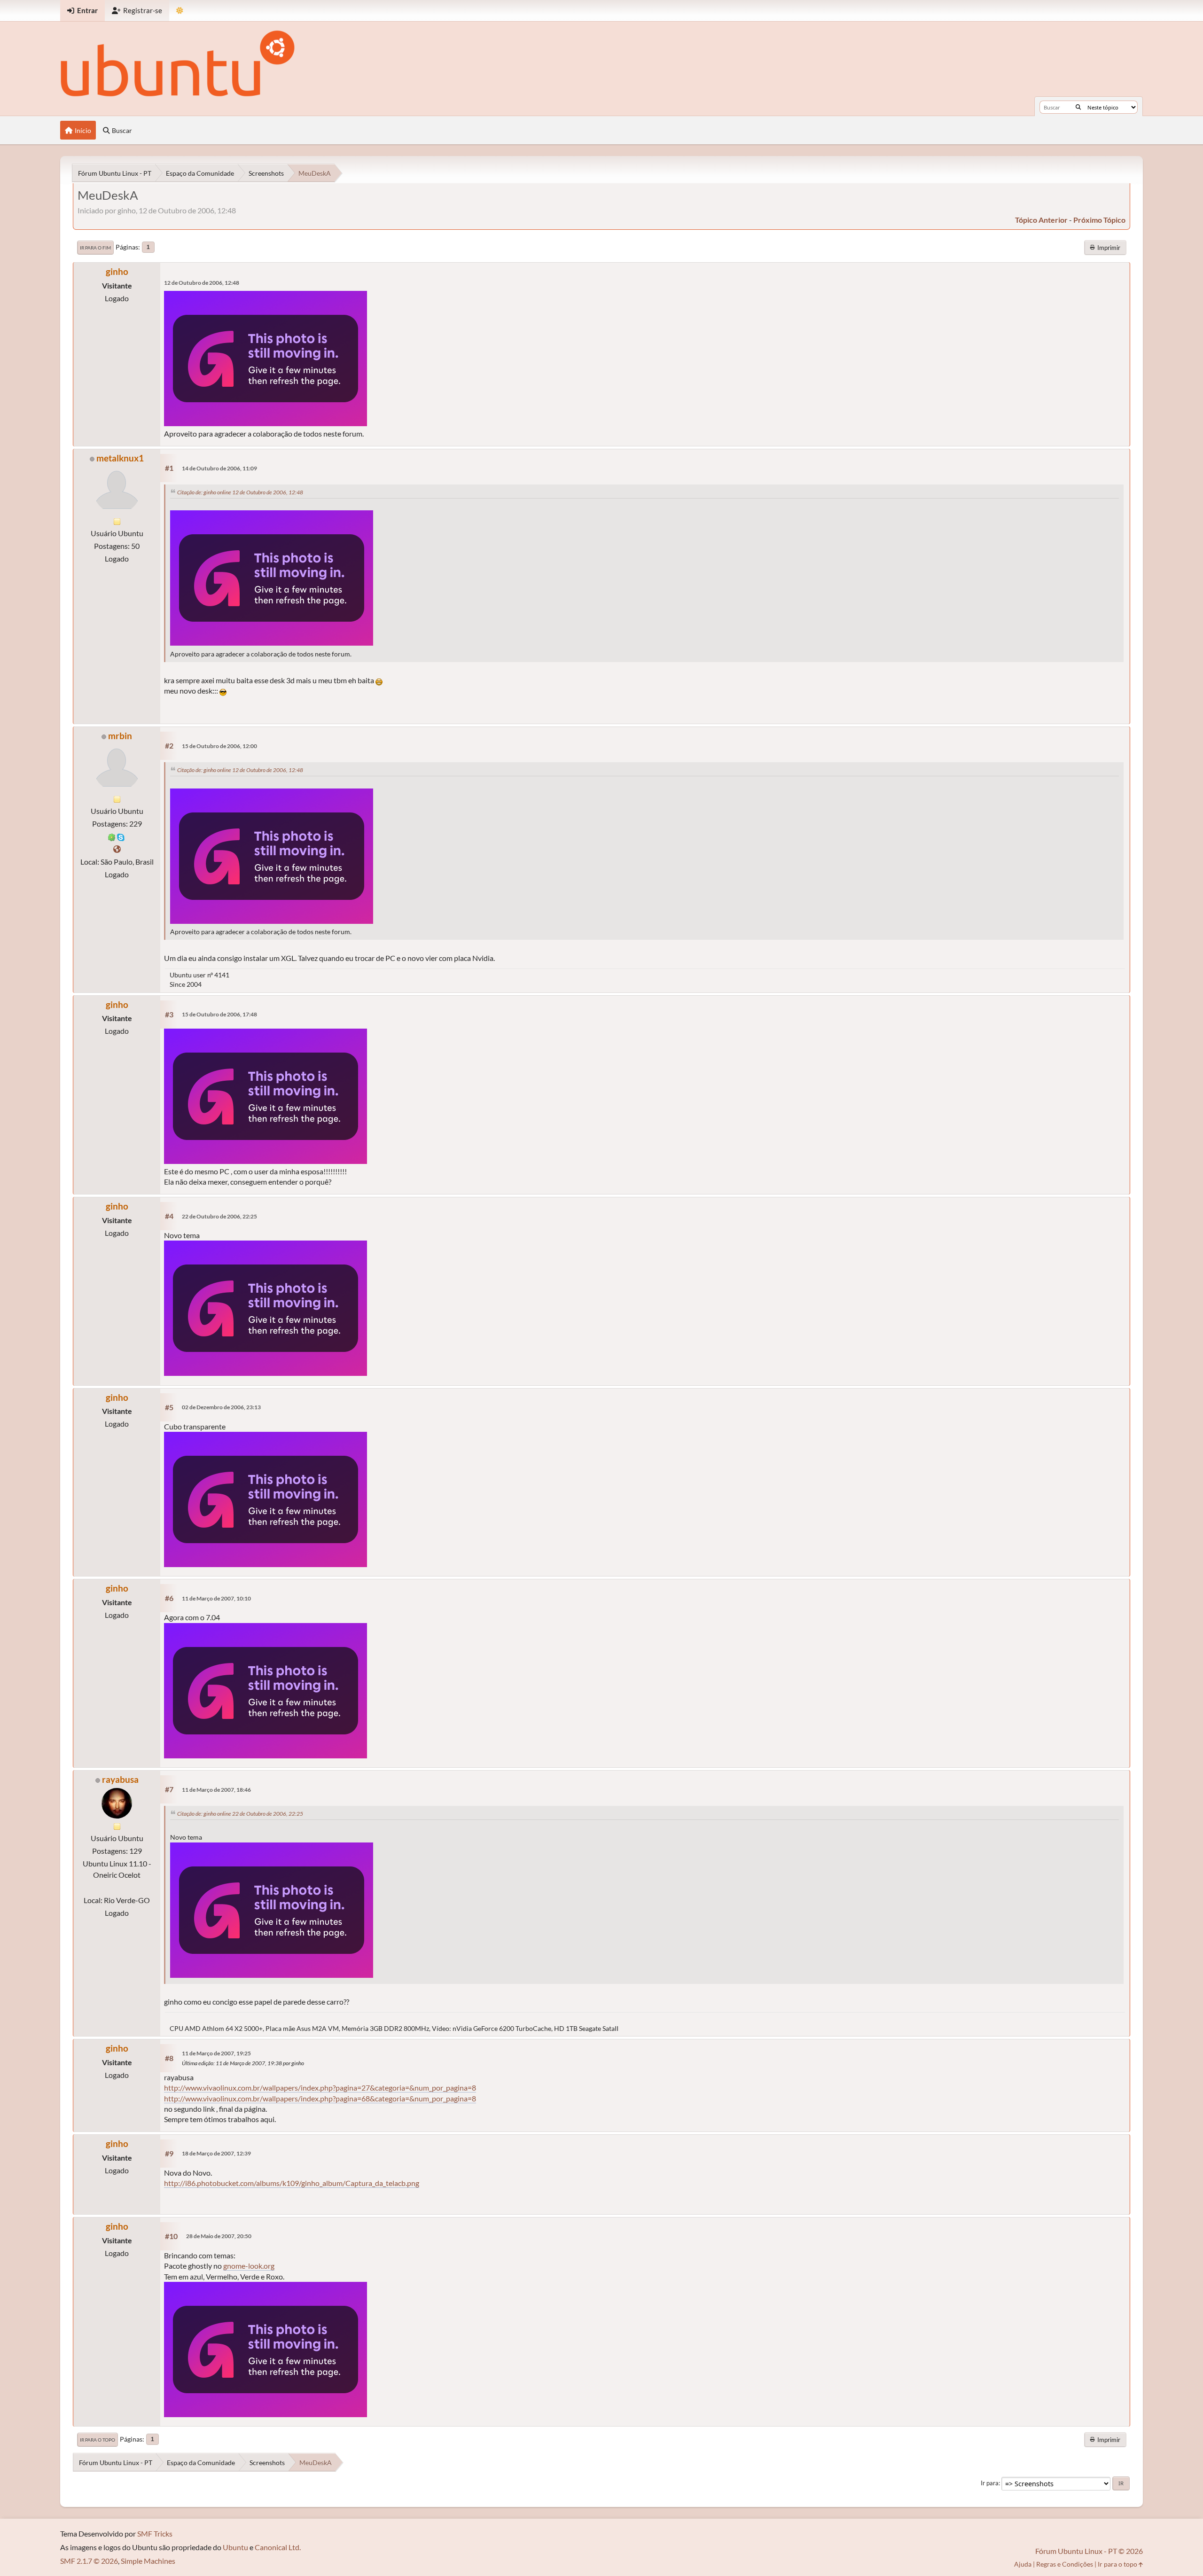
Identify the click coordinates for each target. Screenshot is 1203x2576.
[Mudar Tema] (180, 11)
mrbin (120, 736)
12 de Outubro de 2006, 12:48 (202, 283)
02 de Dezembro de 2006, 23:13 (221, 1407)
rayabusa (120, 1779)
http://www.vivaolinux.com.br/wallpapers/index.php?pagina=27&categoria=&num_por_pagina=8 (320, 2088)
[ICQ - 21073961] (112, 836)
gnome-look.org (249, 2266)
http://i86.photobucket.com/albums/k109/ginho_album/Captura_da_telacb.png (292, 2183)
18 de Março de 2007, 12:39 (216, 2153)
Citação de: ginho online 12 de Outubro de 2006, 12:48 (240, 492)
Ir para (990, 2483)
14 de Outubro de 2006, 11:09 (219, 468)
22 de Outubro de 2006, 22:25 (219, 1216)
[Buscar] (1078, 107)
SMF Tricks (155, 2533)
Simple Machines (148, 2561)
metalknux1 (120, 458)
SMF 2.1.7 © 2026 (89, 2561)
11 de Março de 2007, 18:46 (216, 1790)
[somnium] (117, 849)
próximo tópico (1099, 220)
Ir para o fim (95, 248)
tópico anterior (1041, 220)
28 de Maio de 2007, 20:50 (219, 2236)
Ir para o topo (98, 2440)
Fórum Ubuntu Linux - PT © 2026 (1089, 2551)
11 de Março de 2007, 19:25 (216, 2053)
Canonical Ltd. (278, 2547)
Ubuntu (235, 2547)
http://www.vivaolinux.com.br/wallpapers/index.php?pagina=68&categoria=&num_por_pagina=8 (320, 2098)
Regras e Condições (1065, 2564)
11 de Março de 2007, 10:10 (216, 1598)
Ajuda (1023, 2564)
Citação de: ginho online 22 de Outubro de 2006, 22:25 (240, 1814)
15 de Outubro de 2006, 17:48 (219, 1014)
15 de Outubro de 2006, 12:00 (219, 746)
